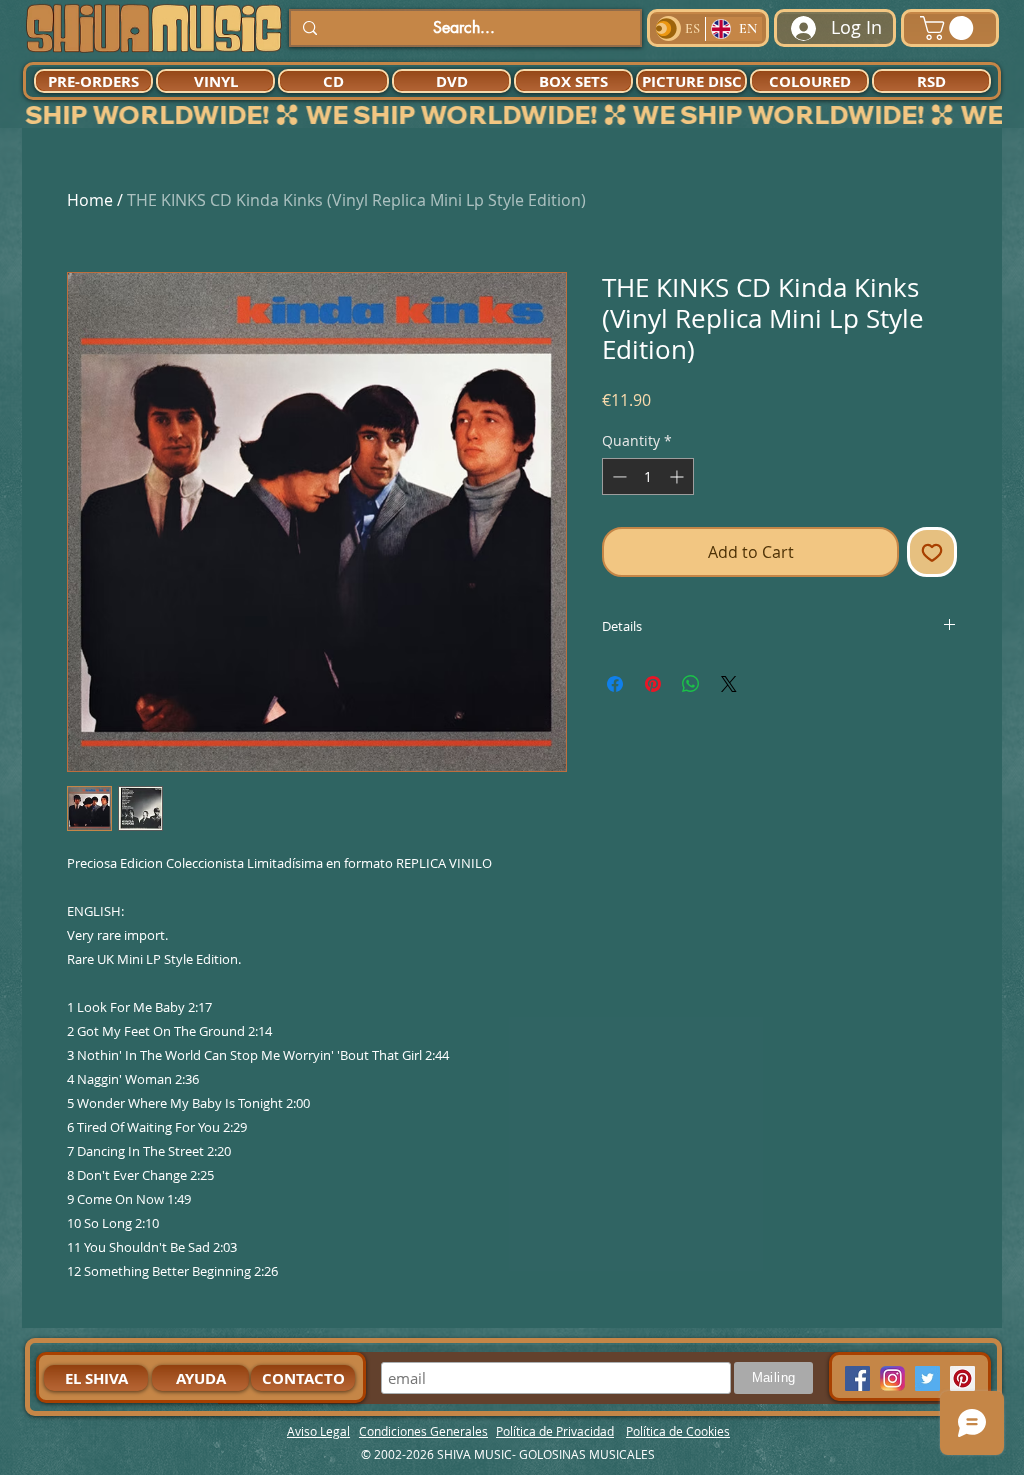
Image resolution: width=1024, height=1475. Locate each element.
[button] (949, 28)
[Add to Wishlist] (932, 552)
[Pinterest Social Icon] (962, 1378)
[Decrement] (617, 476)
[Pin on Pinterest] (653, 684)
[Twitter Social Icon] (927, 1378)
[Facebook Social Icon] (857, 1378)
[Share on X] (729, 684)
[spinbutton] (648, 476)
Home (90, 200)
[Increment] (678, 476)
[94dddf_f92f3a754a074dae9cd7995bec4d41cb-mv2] (892, 1378)
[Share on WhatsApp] (691, 684)
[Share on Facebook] (615, 684)
